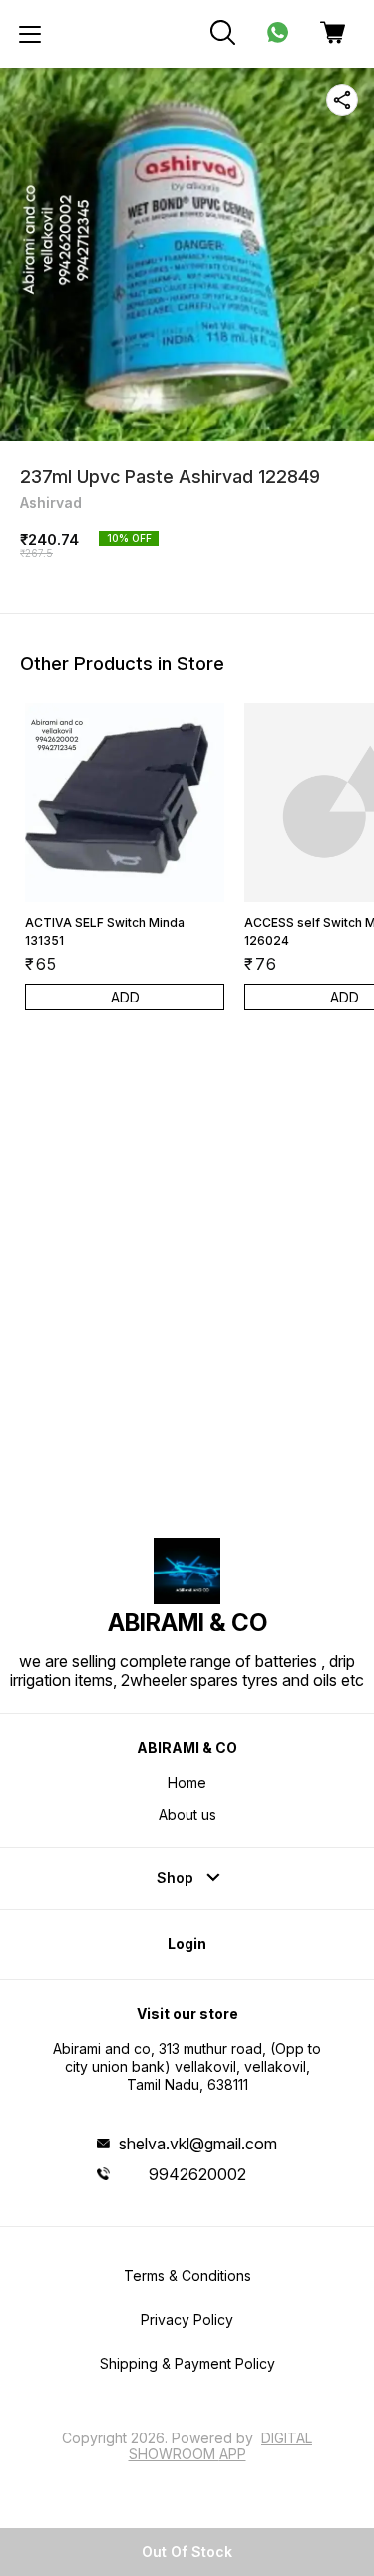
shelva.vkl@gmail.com (198, 2144)
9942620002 (197, 2174)
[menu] (30, 34)
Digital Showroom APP (221, 2446)
